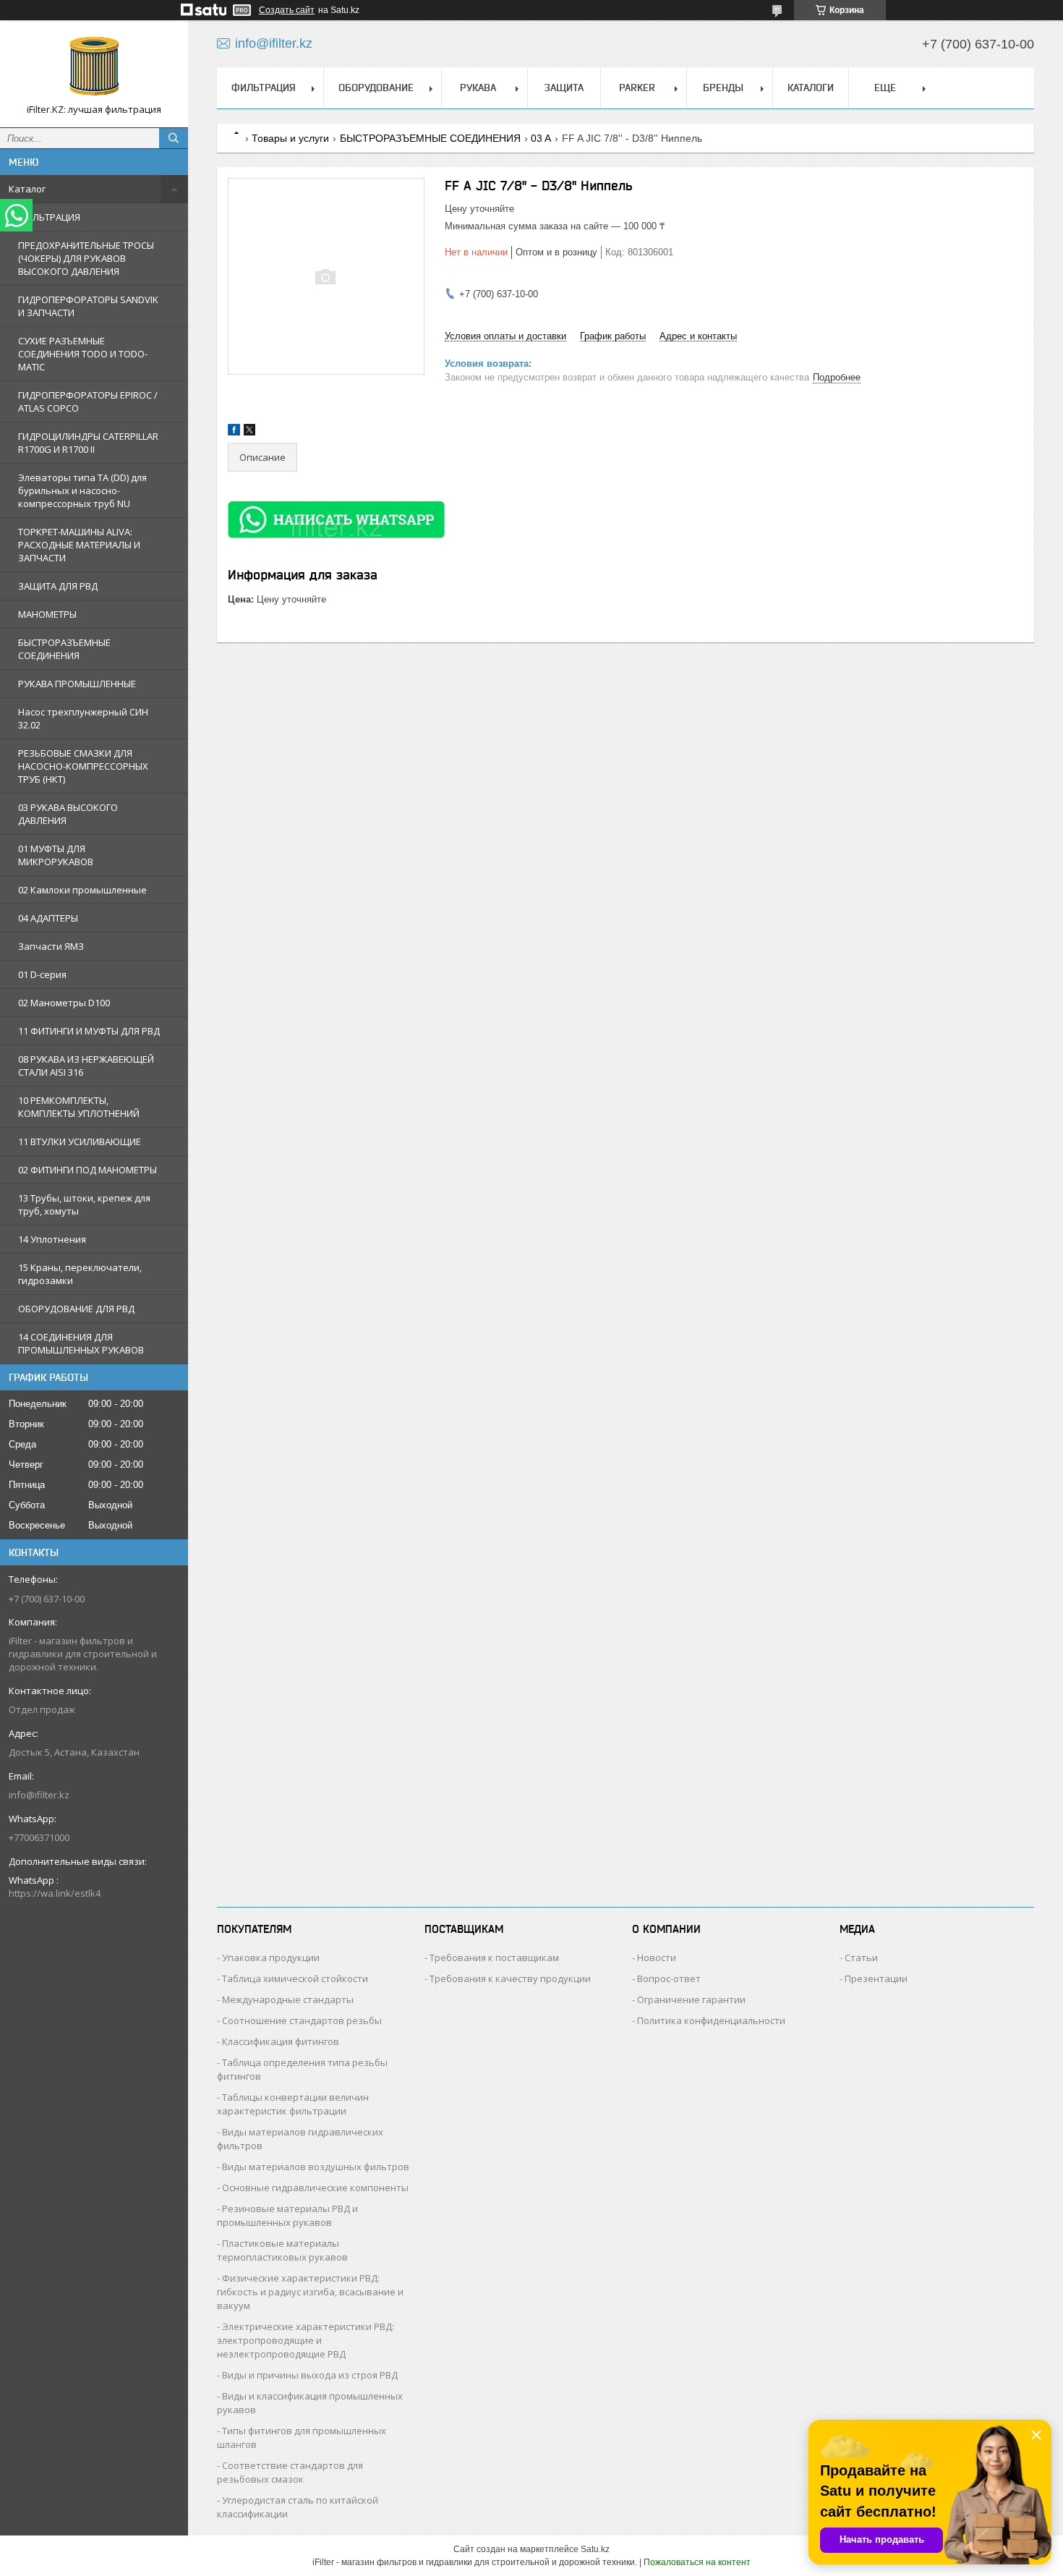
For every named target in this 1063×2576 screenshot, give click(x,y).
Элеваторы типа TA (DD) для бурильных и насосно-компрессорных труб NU (82, 490)
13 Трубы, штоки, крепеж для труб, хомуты (84, 1204)
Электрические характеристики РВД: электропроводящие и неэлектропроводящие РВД (306, 2340)
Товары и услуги (290, 138)
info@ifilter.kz (39, 1795)
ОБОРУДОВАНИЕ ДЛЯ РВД (76, 1309)
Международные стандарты (288, 1999)
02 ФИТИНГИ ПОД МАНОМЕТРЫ (87, 1170)
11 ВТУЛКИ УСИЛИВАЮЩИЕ (80, 1142)
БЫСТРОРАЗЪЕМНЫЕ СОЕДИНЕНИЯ (64, 649)
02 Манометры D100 (64, 1003)
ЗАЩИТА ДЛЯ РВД (58, 586)
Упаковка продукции (271, 1957)
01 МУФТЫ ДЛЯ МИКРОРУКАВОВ (56, 855)
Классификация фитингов (281, 2041)
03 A (541, 138)
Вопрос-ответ (669, 1978)
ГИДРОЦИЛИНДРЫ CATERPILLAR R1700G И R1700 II (88, 443)
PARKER (637, 88)
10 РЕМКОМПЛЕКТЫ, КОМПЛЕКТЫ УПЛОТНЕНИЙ (79, 1107)
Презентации (876, 1978)
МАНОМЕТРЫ (47, 614)
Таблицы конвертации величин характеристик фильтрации (293, 2104)
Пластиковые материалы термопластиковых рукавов (282, 2250)
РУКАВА (478, 88)
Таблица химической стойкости (295, 1978)
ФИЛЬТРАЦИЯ (49, 217)
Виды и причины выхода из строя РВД (310, 2375)
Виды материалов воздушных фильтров (316, 2167)
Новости (657, 1957)
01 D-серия (42, 974)
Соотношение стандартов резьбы (302, 2020)
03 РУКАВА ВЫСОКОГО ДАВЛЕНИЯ (68, 814)
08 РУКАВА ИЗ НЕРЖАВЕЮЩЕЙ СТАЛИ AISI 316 (86, 1066)
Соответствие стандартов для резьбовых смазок (290, 2472)
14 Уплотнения (52, 1239)
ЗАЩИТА (564, 88)
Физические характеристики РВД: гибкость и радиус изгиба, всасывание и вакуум (310, 2292)
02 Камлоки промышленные (82, 890)
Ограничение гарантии (691, 1999)
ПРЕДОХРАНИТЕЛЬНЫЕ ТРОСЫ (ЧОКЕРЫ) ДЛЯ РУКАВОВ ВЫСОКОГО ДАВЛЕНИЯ (86, 258)
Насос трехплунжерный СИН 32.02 (83, 718)
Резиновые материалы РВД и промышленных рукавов (287, 2215)
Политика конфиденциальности (711, 2020)
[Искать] (174, 138)
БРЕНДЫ (723, 88)
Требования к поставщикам (494, 1957)
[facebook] (234, 432)
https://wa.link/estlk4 (55, 1893)
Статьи (861, 1957)
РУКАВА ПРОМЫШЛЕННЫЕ (77, 684)
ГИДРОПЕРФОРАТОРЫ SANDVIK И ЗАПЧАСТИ (88, 306)
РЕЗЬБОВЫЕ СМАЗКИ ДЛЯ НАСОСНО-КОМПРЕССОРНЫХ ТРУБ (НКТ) (83, 766)
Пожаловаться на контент (697, 2562)
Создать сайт (287, 10)
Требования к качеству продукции (510, 1978)
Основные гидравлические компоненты (315, 2188)
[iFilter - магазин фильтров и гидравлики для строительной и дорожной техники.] (94, 67)
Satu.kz (595, 2549)
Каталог (27, 189)
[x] (249, 432)
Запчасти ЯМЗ (51, 946)
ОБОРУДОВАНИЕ (376, 88)
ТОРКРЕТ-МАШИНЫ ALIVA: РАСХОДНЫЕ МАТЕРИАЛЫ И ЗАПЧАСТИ (79, 545)
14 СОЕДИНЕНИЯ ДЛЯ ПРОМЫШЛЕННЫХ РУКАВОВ (81, 1343)
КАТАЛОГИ (811, 88)
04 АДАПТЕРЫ (48, 918)
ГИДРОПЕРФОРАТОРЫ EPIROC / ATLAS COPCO (88, 401)
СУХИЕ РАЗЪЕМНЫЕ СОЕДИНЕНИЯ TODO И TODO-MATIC (83, 354)
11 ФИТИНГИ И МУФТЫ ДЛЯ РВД (89, 1031)
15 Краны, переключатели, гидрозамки (80, 1274)
